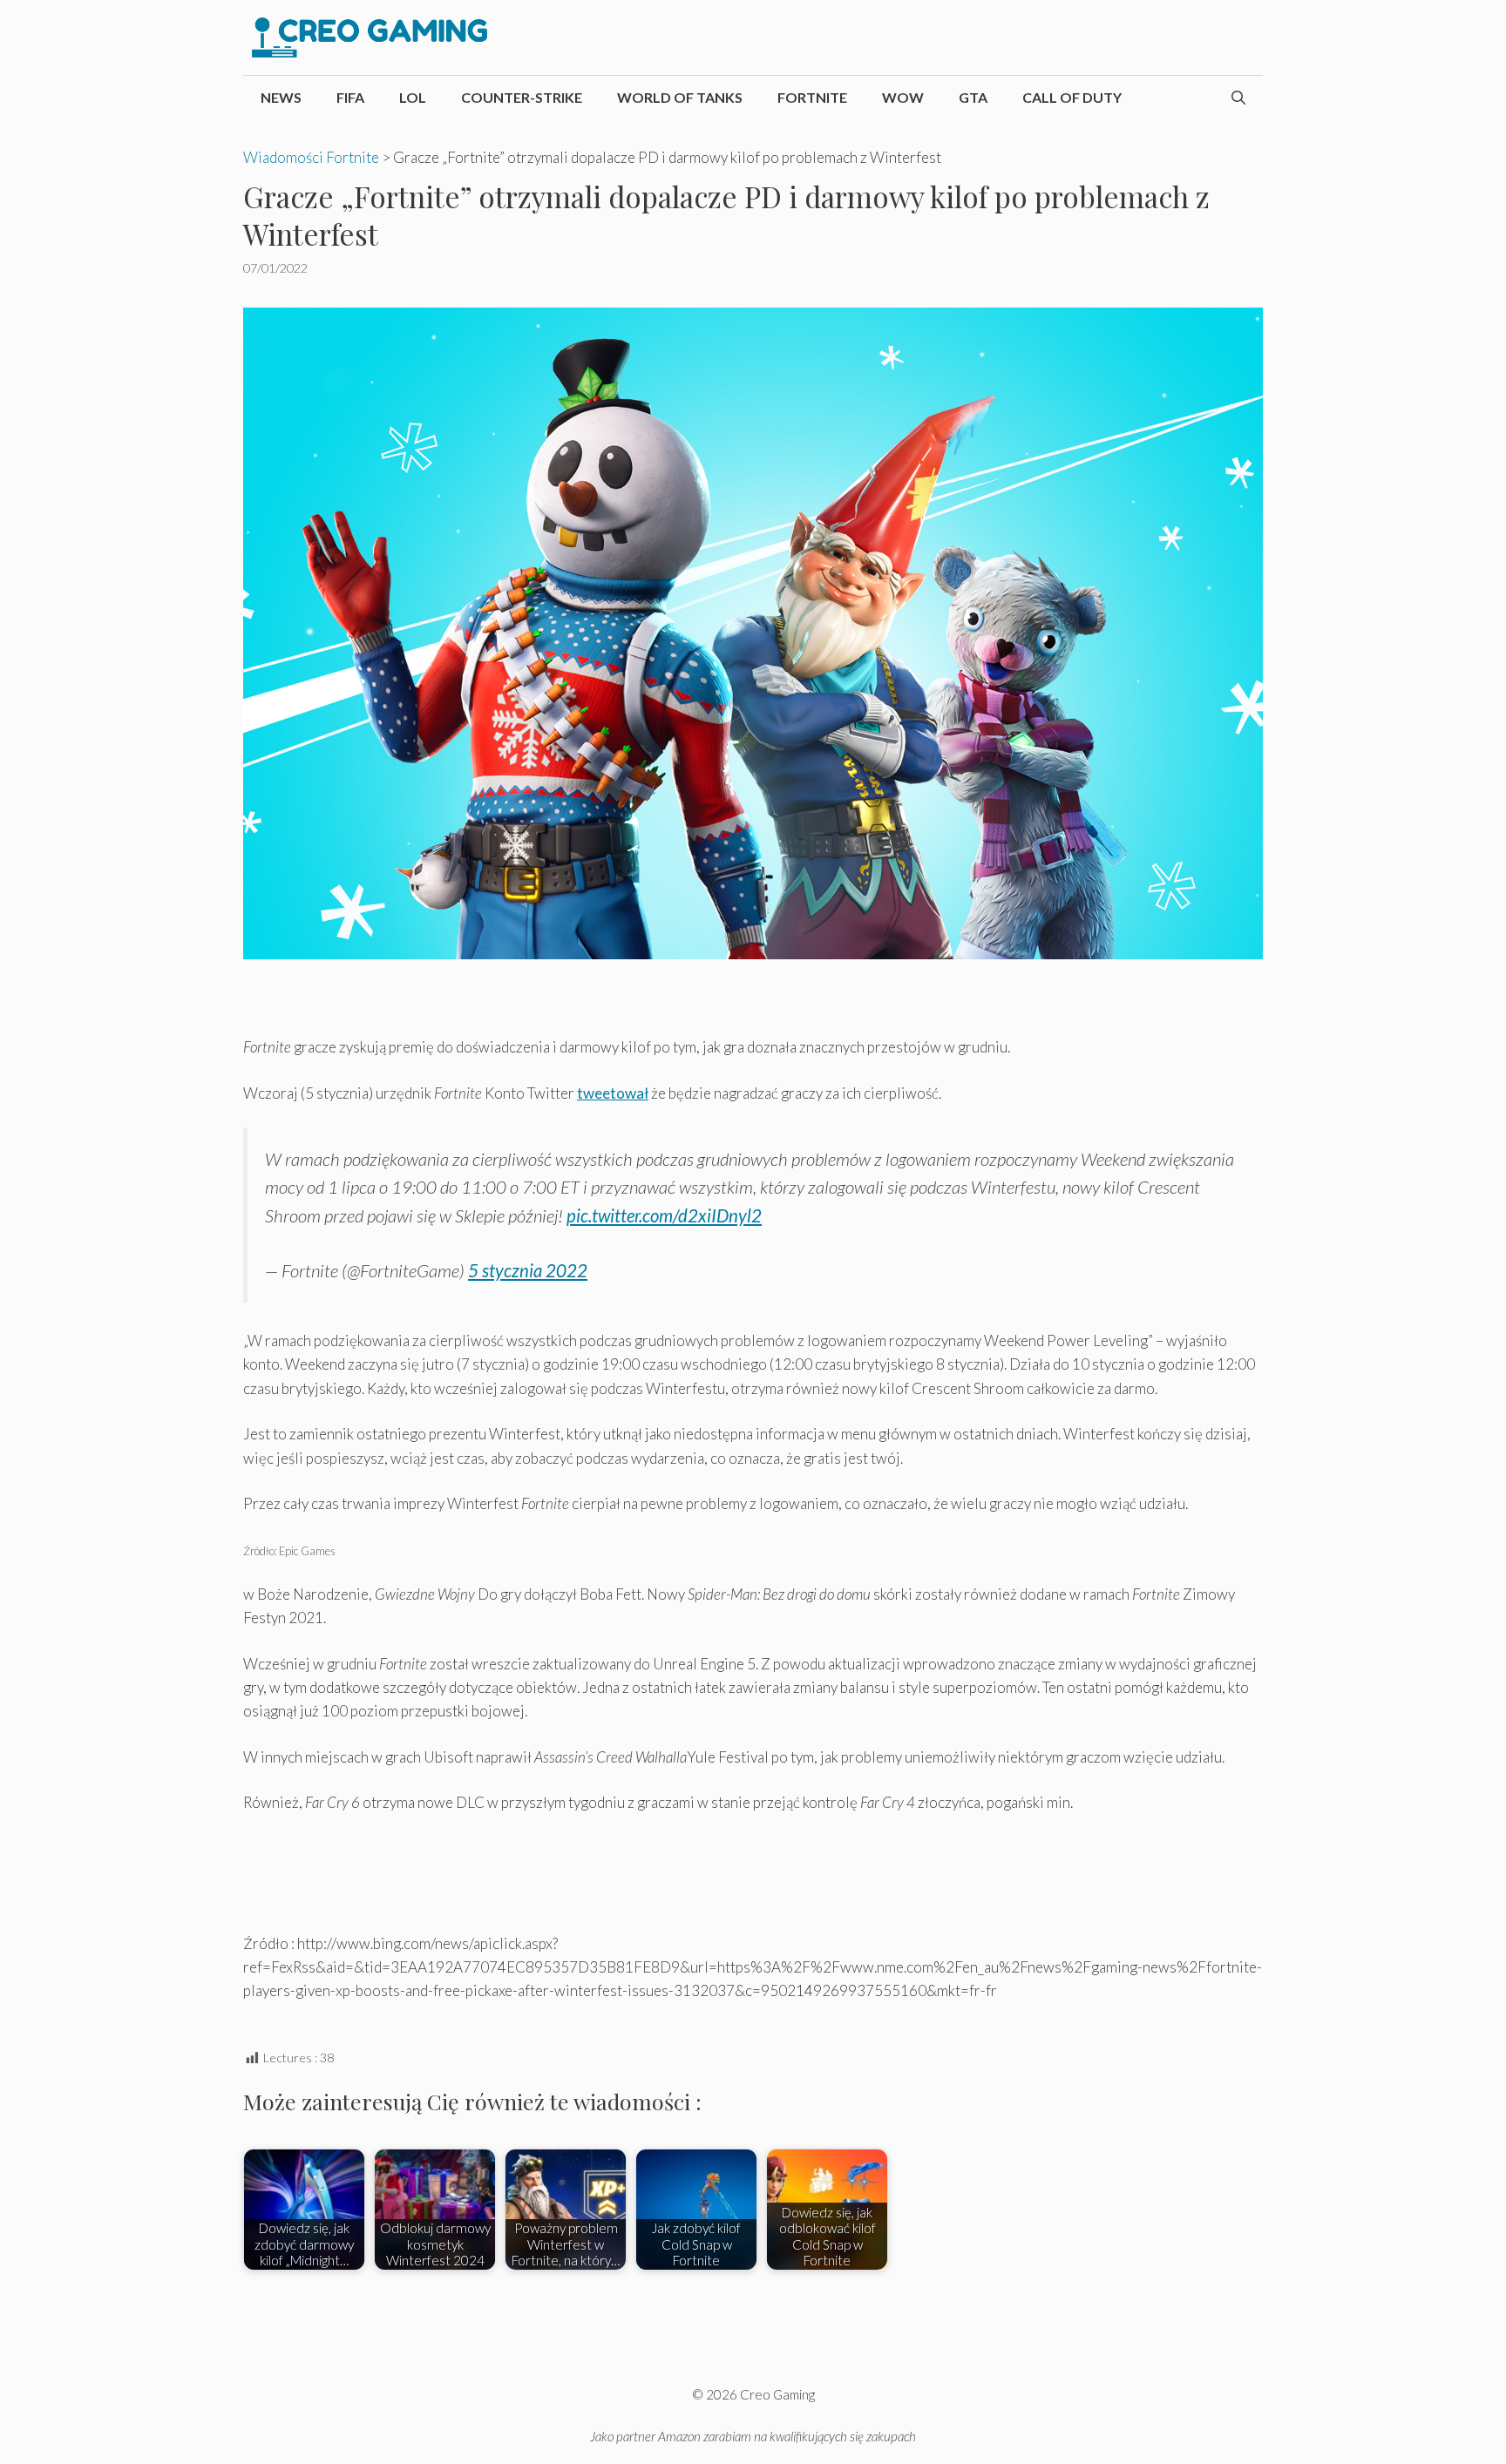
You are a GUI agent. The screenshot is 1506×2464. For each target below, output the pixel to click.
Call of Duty (1072, 97)
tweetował (613, 1093)
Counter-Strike (522, 97)
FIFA (350, 97)
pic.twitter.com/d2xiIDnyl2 (664, 1215)
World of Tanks (680, 97)
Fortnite (812, 97)
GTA (973, 97)
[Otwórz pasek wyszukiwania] (1238, 98)
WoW (903, 97)
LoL (413, 97)
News (281, 97)
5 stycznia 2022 (528, 1270)
